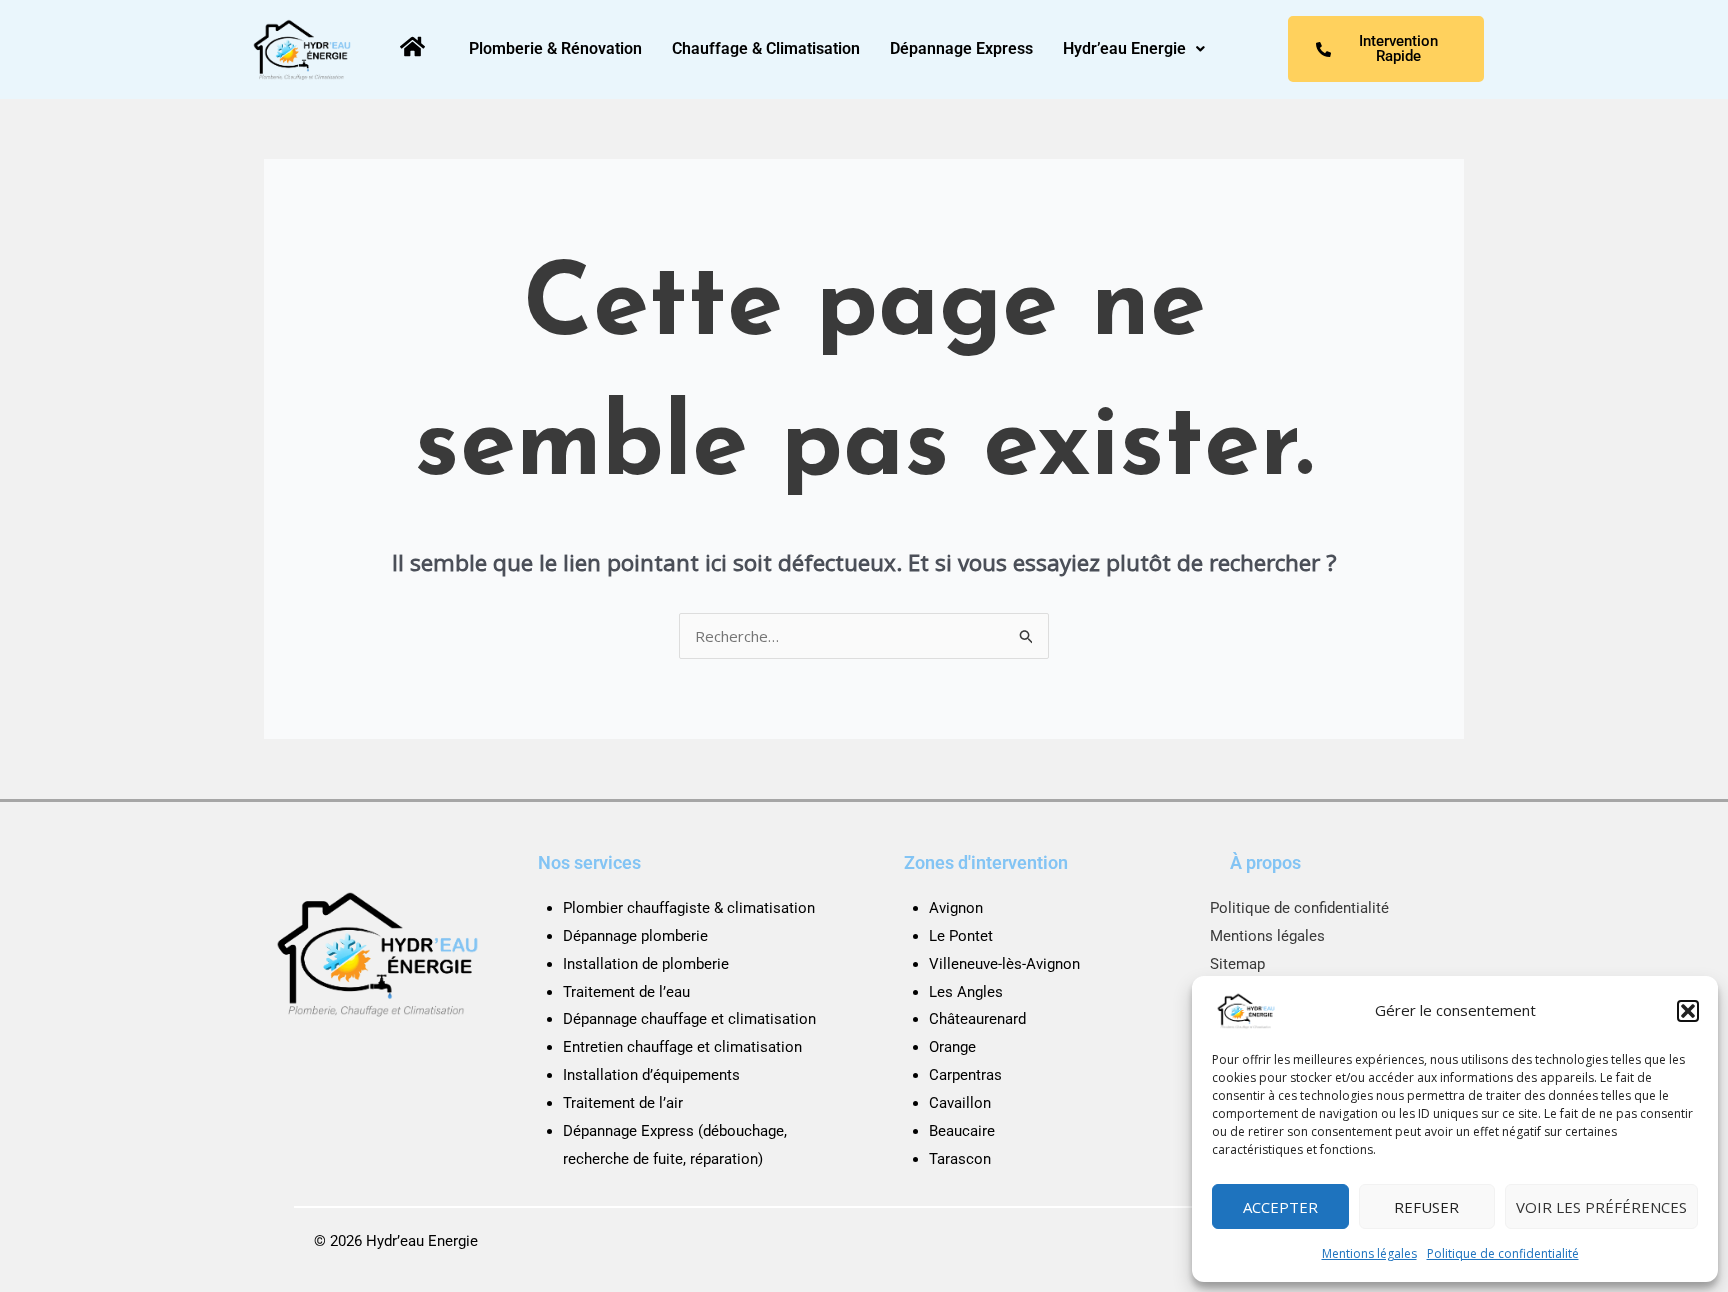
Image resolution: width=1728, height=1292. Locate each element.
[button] (1688, 1011)
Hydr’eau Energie (1124, 48)
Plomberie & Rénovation (555, 48)
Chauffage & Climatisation (766, 48)
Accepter (1280, 1207)
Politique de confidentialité (1503, 1253)
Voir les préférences (1601, 1207)
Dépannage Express (961, 48)
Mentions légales (1369, 1253)
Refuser (1426, 1207)
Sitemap (1237, 964)
